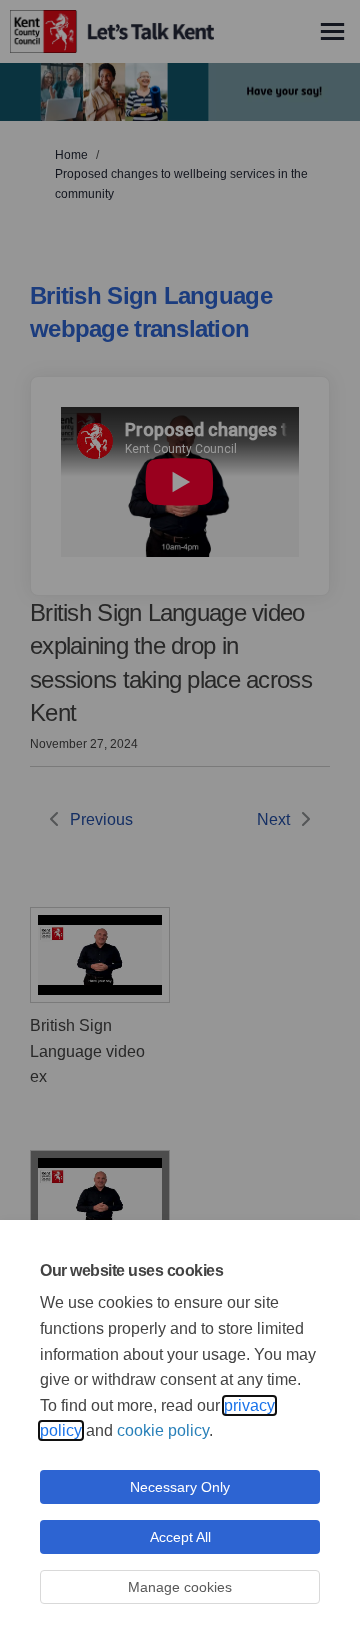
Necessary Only (180, 1487)
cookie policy (163, 1430)
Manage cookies (180, 1587)
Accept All (180, 1537)
